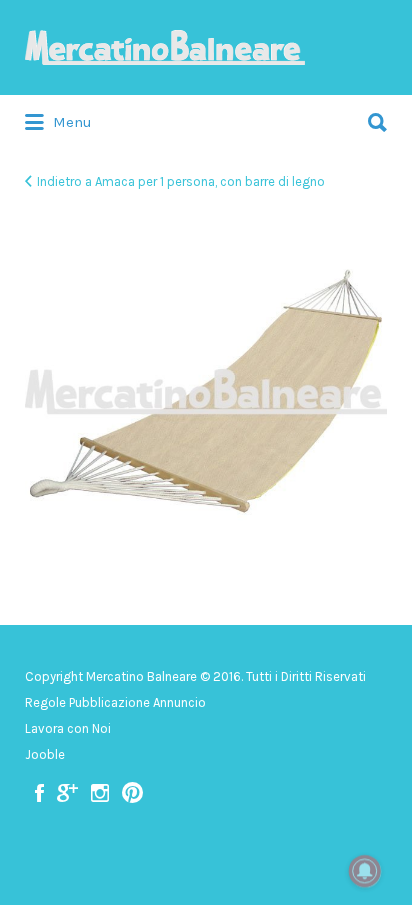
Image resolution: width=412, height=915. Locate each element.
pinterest (132, 793)
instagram (100, 793)
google (67, 793)
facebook (39, 793)
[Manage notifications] (365, 871)
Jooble (45, 754)
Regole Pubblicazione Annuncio (115, 702)
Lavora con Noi (68, 728)
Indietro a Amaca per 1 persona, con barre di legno (181, 181)
